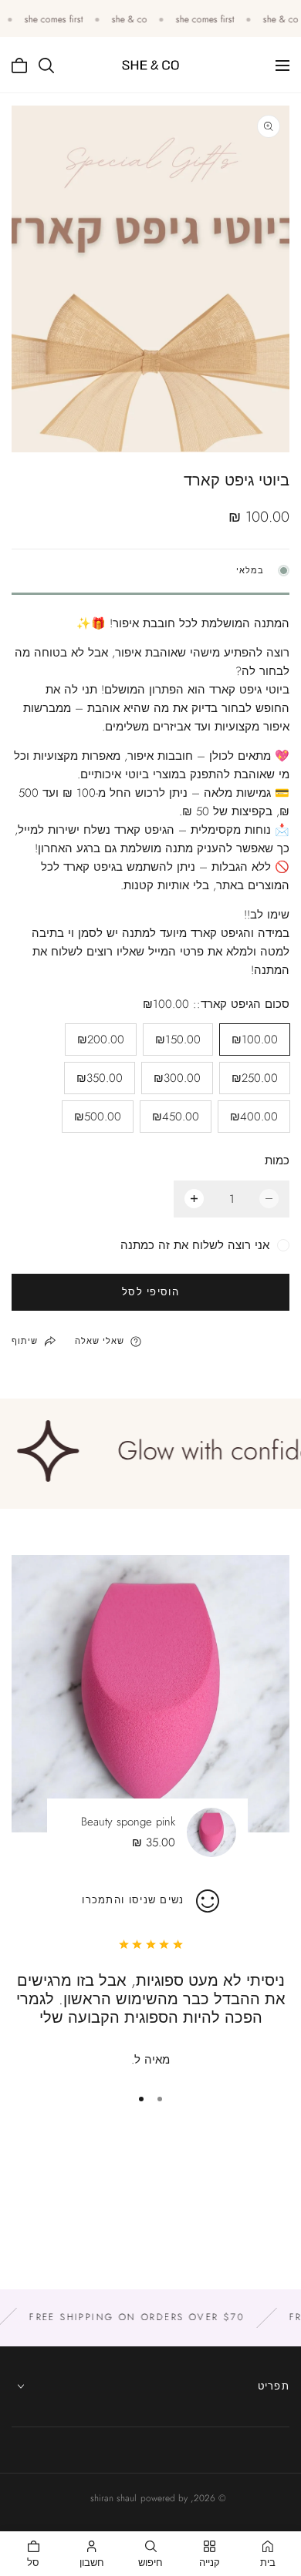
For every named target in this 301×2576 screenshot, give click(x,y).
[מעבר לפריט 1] (160, 2099)
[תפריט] (282, 65)
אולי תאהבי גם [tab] (151, 2208)
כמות (277, 1160)
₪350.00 (100, 1078)
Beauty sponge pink (128, 1822)
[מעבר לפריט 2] (141, 2099)
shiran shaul (113, 2498)
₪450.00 (176, 1117)
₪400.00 (254, 1117)
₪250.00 (255, 1078)
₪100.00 (255, 1039)
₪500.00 (98, 1117)
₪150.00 (178, 1039)
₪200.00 (101, 1039)
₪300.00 (177, 1078)
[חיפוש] (46, 65)
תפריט (274, 2386)
